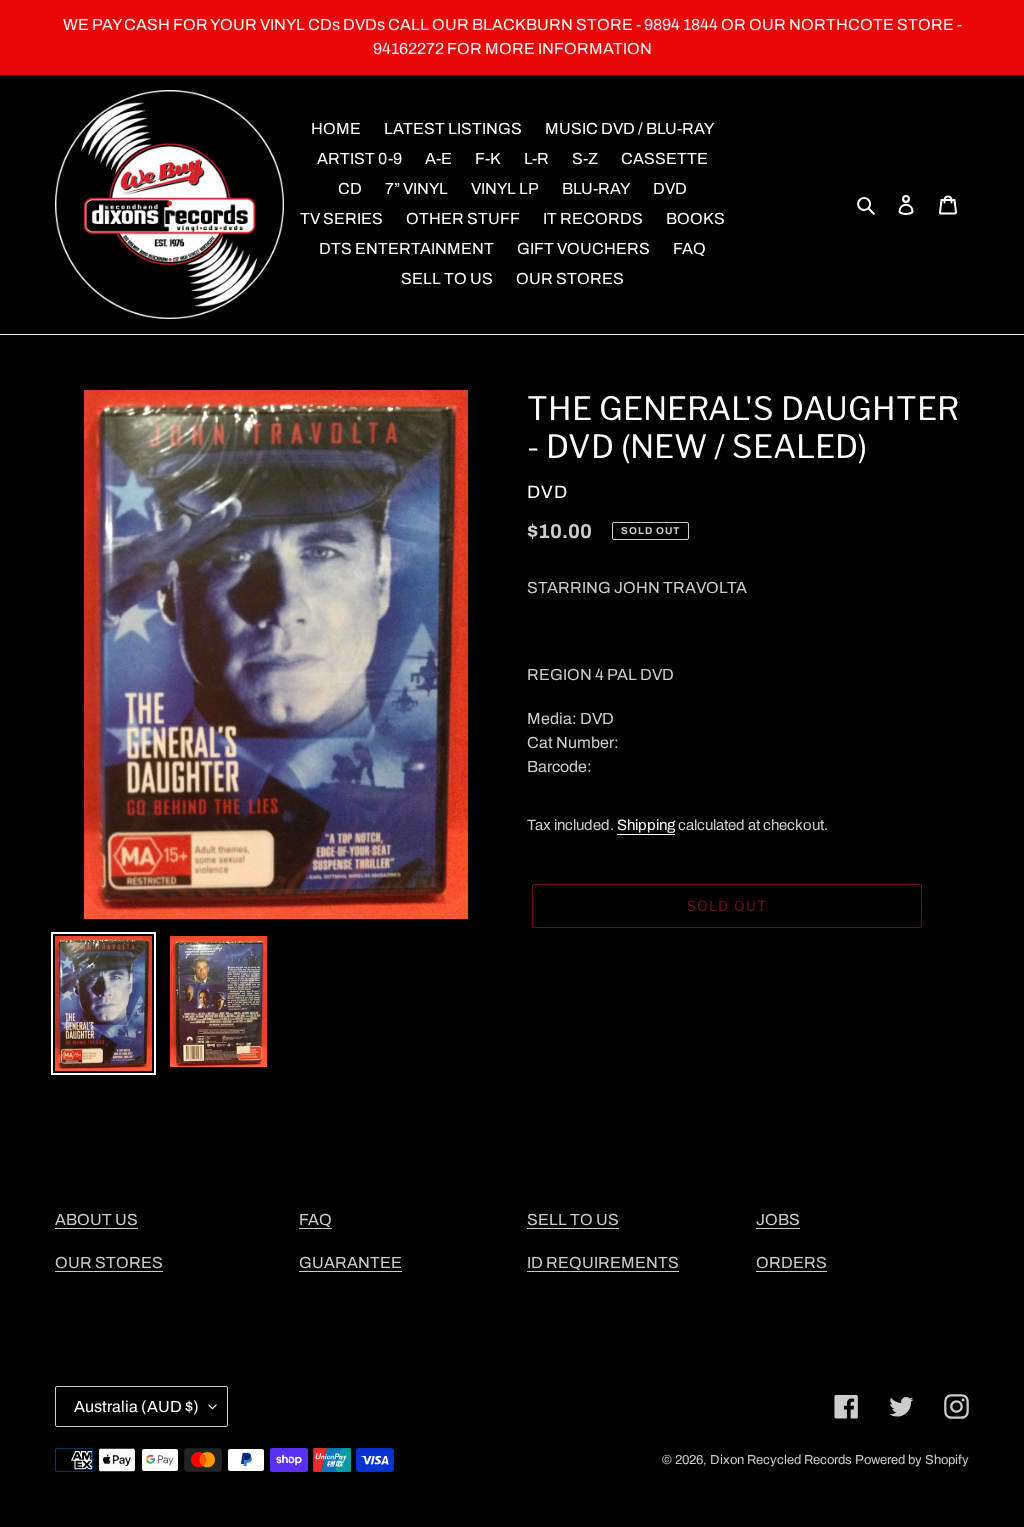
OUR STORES (109, 1262)
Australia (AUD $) (136, 1406)
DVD (547, 492)
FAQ (315, 1219)
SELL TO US (573, 1219)
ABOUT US (96, 1219)
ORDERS (791, 1262)
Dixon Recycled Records (781, 1460)
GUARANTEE (350, 1262)
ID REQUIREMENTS (603, 1262)
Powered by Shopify (912, 1460)
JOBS (778, 1219)
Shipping (646, 825)
